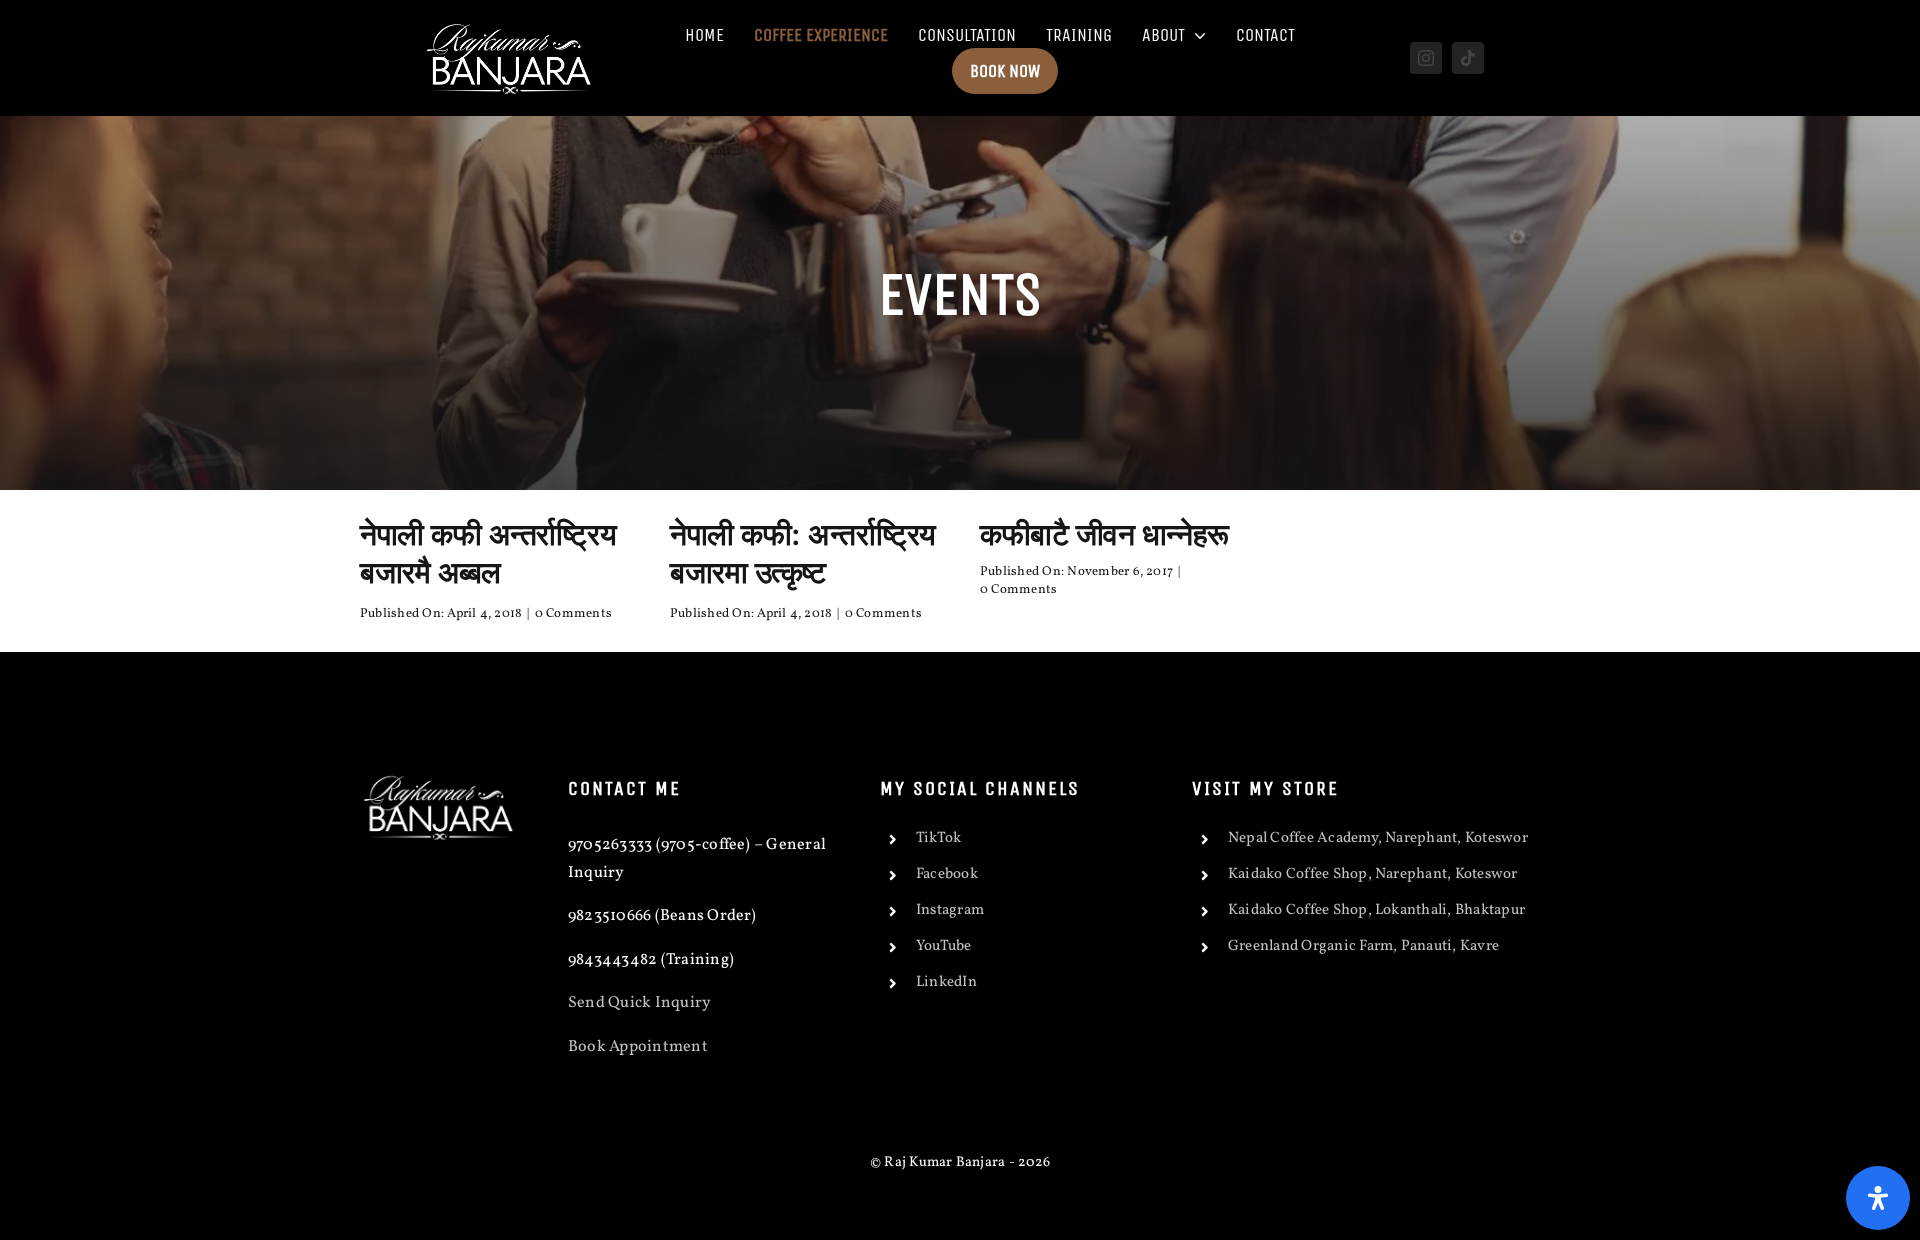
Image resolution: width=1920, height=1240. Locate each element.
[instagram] (1426, 58)
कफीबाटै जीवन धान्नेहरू (1104, 534)
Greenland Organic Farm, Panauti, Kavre (1363, 947)
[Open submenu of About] (1195, 35)
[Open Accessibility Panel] (1878, 1198)
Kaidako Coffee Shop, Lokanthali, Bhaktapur (1376, 911)
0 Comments (573, 614)
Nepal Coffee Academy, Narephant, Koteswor (1378, 839)
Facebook (947, 875)
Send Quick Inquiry (639, 1004)
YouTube (944, 947)
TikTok (938, 839)
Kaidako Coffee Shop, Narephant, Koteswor (1373, 875)
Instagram (950, 911)
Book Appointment (639, 1047)
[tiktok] (1468, 58)
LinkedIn (946, 983)
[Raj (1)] (510, 22)
